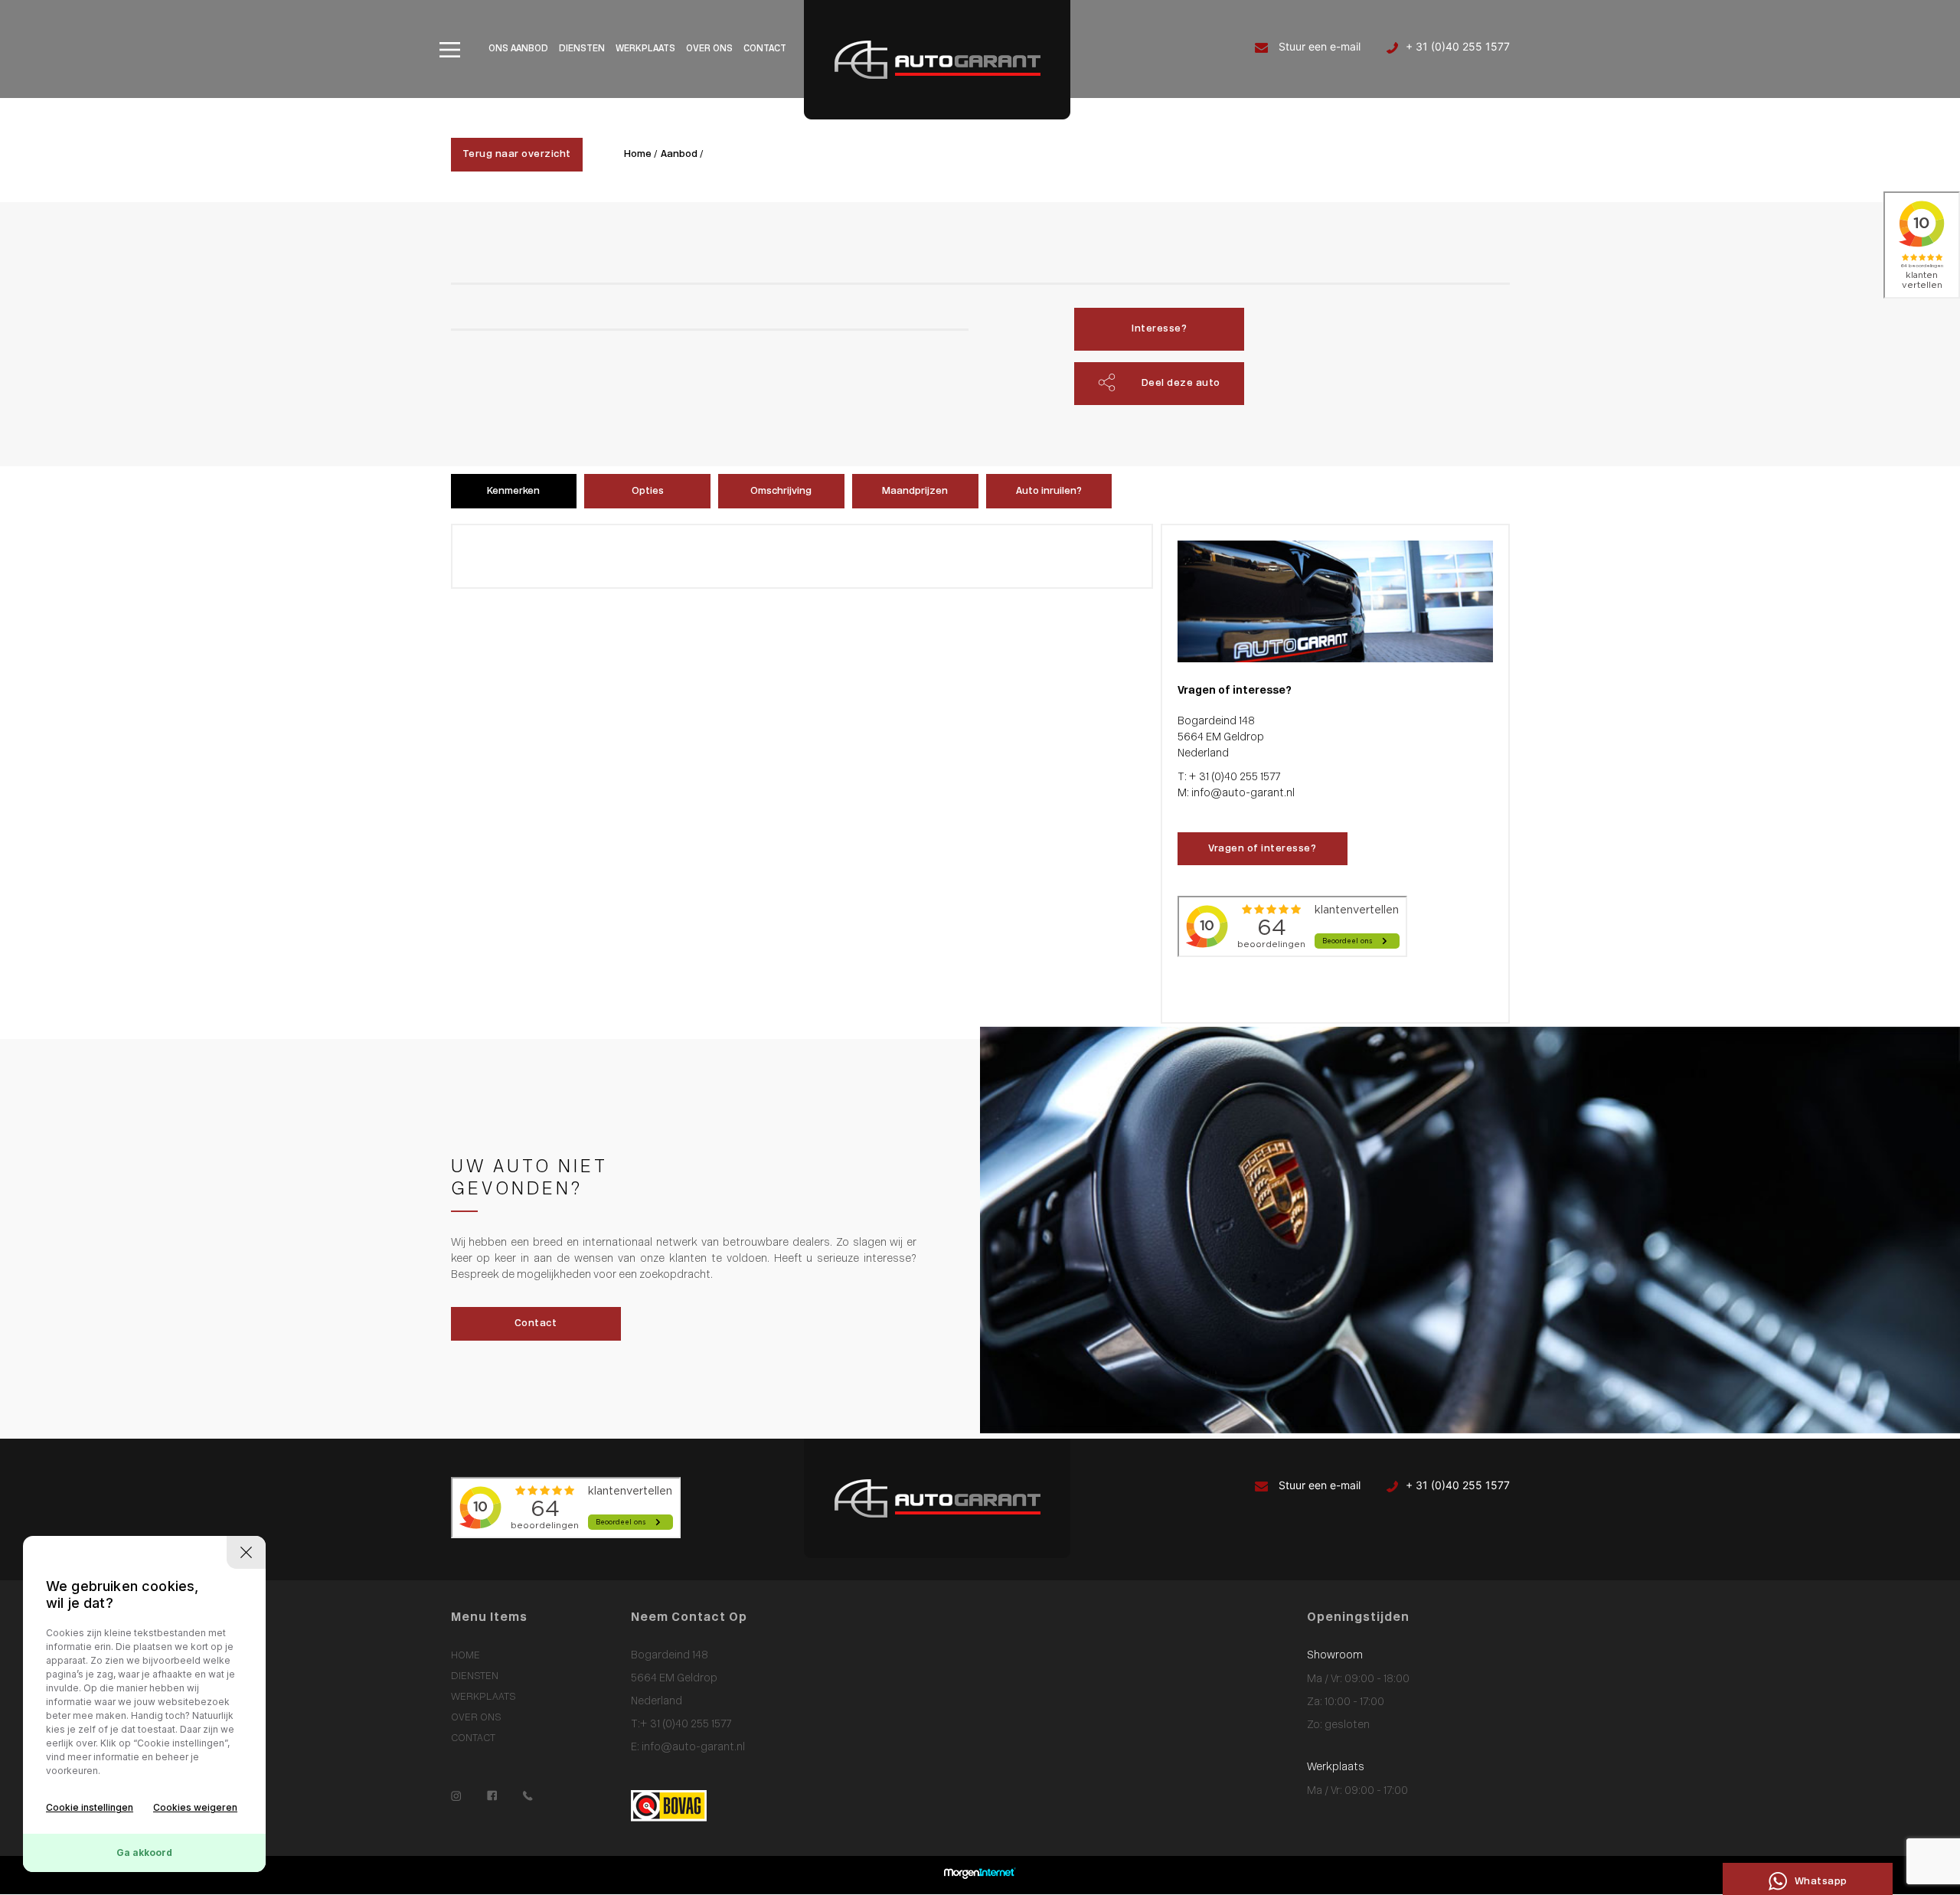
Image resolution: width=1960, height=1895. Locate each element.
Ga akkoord (144, 1853)
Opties (648, 491)
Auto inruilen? (1049, 491)
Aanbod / (682, 154)
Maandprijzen (915, 491)
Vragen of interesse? (1262, 849)
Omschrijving (781, 491)
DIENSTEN (582, 49)
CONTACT (765, 49)
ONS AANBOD (518, 49)
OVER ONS (709, 49)
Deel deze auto (1181, 383)
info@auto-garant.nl (692, 1748)
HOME (465, 1656)
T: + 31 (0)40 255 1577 (1229, 778)
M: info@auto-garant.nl (1236, 794)
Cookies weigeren (195, 1807)
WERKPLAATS (645, 49)
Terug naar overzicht (517, 154)
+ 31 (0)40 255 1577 (1458, 46)
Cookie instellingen (90, 1807)
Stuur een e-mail (1318, 46)
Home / (641, 154)
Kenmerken (513, 491)
